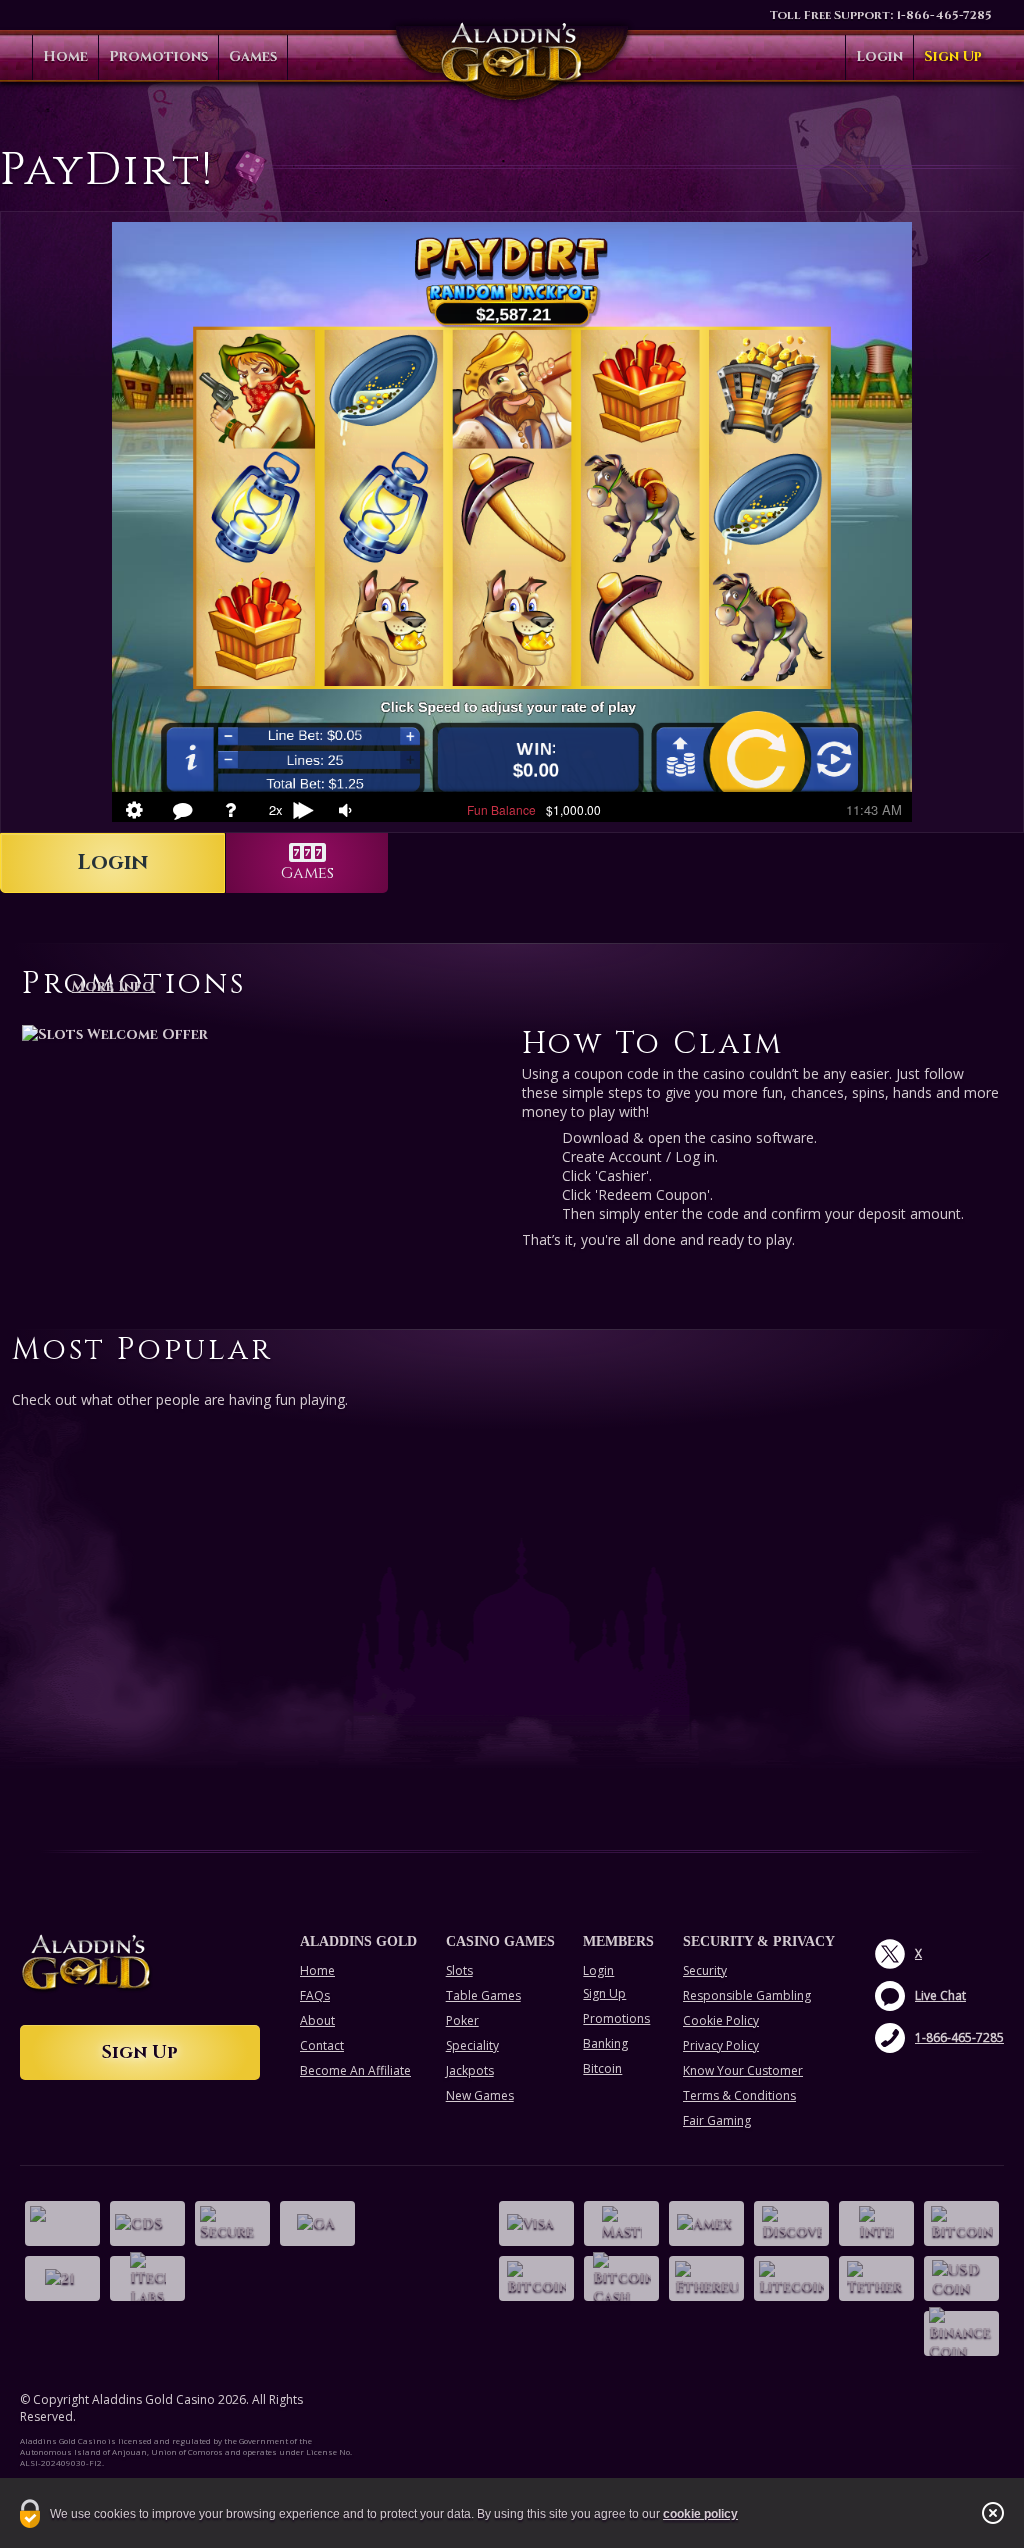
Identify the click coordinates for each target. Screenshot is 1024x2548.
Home (65, 56)
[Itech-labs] (147, 2278)
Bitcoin (602, 2068)
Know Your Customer (743, 2070)
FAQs (315, 1995)
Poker (462, 2020)
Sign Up (953, 56)
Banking (605, 2043)
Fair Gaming (717, 2120)
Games (253, 56)
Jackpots (470, 2070)
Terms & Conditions (739, 2095)
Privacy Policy (721, 2045)
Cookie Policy (721, 2020)
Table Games (483, 1995)
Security (705, 1970)
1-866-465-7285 (944, 15)
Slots (459, 1970)
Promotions (158, 56)
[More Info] (262, 1034)
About (317, 2020)
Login (879, 56)
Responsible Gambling (747, 1995)
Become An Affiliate (355, 2070)
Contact (322, 2045)
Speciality (472, 2045)
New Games (480, 2095)
